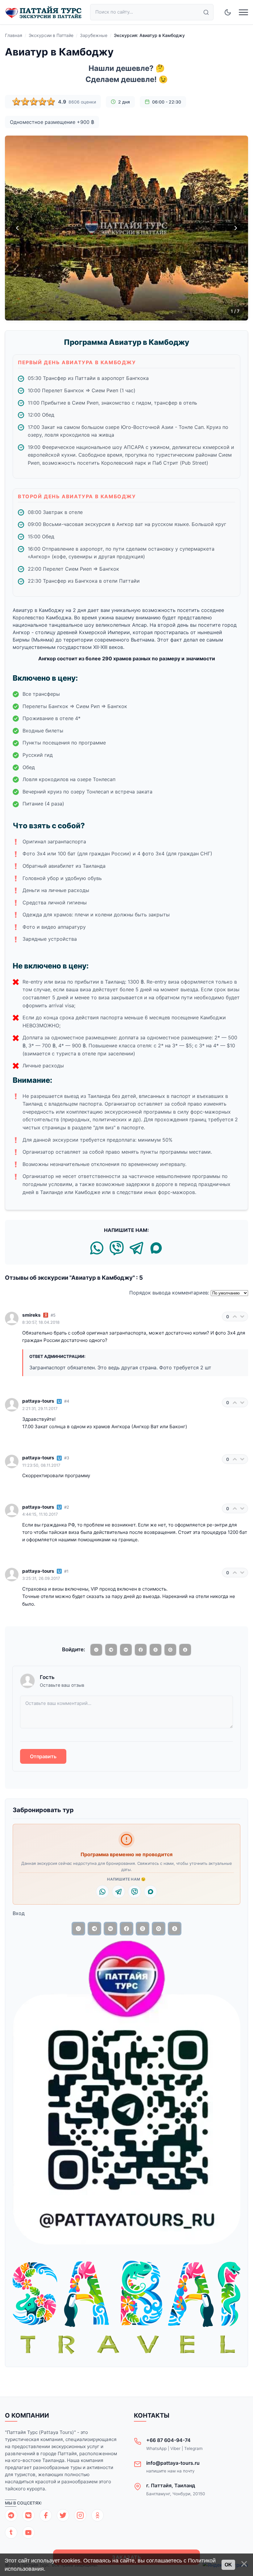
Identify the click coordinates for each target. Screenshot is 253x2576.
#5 (53, 1315)
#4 (67, 1401)
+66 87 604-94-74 (168, 2440)
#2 (67, 1507)
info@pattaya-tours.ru (173, 2463)
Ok (228, 2565)
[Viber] (117, 1249)
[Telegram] (136, 1249)
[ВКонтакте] (28, 2515)
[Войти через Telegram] (111, 1650)
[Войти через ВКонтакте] (126, 1650)
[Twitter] (63, 2515)
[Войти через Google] (170, 1650)
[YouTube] (28, 2533)
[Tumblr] (11, 2533)
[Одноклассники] (97, 2515)
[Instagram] (80, 2515)
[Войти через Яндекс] (156, 1650)
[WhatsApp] (97, 1249)
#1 (66, 1571)
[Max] (151, 1892)
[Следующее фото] (236, 228)
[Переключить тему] (228, 12)
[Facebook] (46, 2515)
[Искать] (206, 12)
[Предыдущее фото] (17, 228)
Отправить (43, 1756)
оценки (82, 102)
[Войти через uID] (96, 1650)
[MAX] (156, 1249)
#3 (67, 1458)
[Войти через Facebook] (141, 1650)
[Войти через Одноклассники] (185, 1650)
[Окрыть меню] (243, 12)
